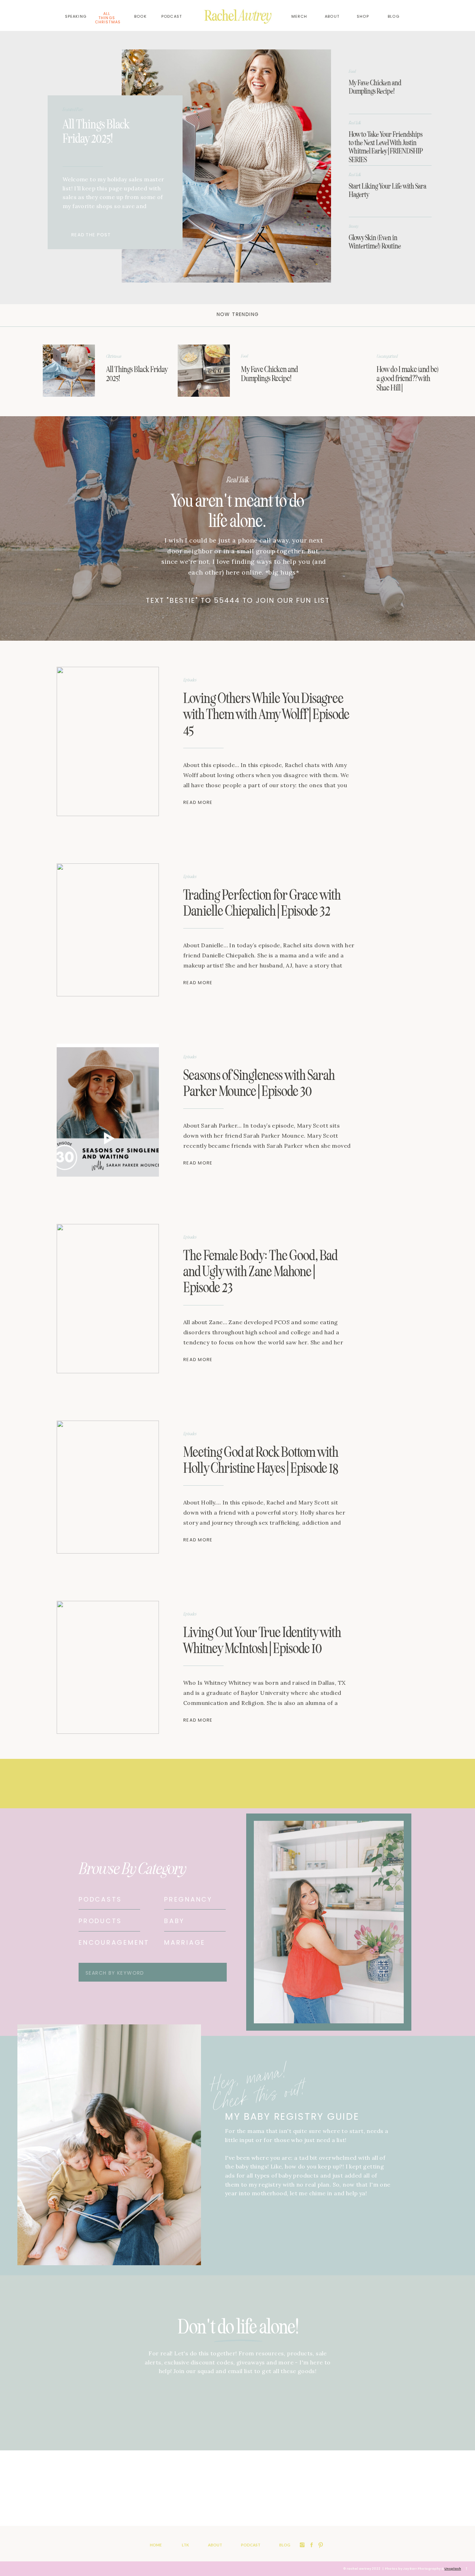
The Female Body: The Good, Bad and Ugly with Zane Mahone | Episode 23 (260, 1271)
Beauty (354, 226)
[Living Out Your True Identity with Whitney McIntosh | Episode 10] (108, 1667)
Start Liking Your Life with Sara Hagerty (388, 190)
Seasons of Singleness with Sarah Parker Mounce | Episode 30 (259, 1083)
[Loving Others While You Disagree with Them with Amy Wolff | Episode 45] (108, 741)
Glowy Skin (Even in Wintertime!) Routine (375, 242)
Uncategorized (387, 356)
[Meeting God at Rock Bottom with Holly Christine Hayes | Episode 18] (108, 1487)
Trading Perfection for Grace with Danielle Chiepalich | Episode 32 (262, 903)
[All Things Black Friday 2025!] (226, 166)
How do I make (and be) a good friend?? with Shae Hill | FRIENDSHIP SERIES (408, 383)
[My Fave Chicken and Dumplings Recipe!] (204, 371)
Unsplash (453, 2569)
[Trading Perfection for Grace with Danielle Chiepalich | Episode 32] (108, 930)
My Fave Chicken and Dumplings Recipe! (375, 87)
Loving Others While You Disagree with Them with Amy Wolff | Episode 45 (266, 714)
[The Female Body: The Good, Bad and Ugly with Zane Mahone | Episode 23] (108, 1299)
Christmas (114, 356)
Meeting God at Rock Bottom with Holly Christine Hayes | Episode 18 (261, 1460)
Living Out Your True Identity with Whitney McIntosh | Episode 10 (262, 1640)
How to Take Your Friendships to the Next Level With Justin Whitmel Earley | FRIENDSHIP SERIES (386, 147)
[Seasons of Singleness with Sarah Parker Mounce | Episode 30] (108, 1110)
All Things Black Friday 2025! (96, 131)
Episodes (190, 680)
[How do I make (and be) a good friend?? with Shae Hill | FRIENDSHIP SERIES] (338, 371)
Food (352, 71)
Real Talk (355, 123)
